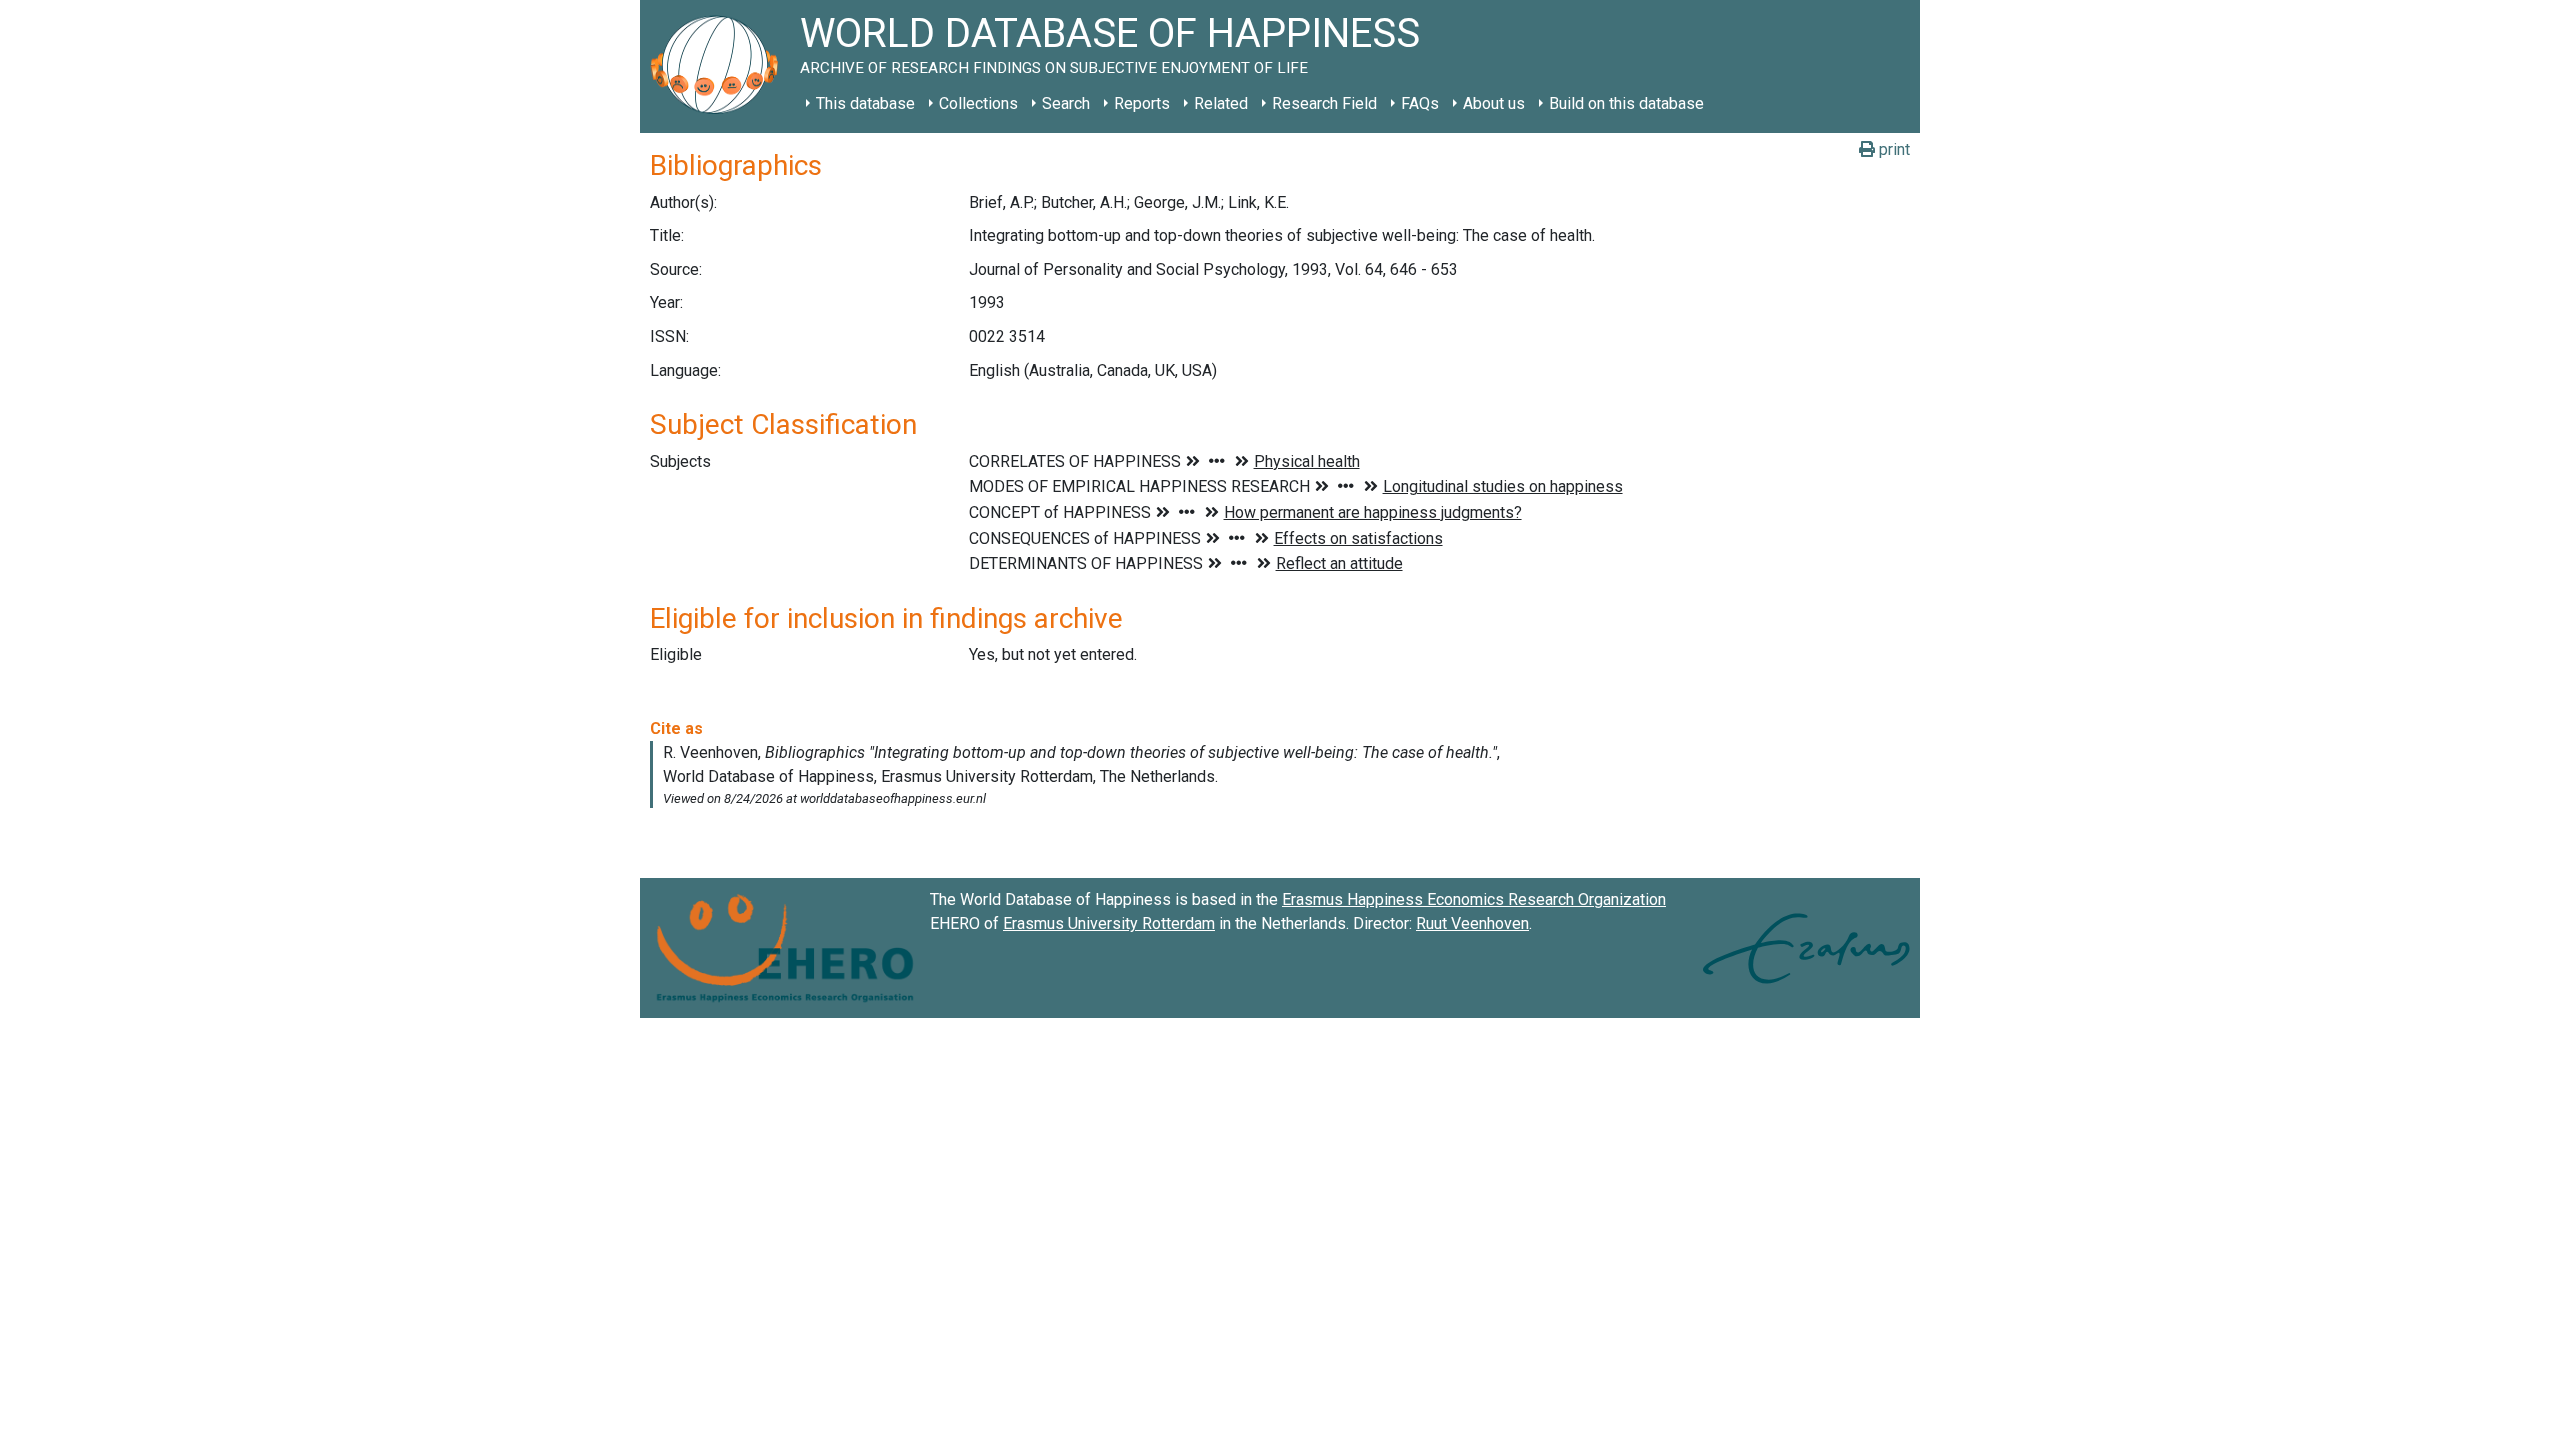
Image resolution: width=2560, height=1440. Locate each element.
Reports (1142, 103)
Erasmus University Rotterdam (1109, 923)
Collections (978, 103)
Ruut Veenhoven (1472, 923)
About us (1494, 103)
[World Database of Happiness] (720, 66)
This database (865, 103)
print (1892, 149)
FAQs (1420, 103)
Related (1221, 103)
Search (1066, 103)
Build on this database (1626, 103)
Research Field (1324, 103)
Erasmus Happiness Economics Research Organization (1474, 899)
